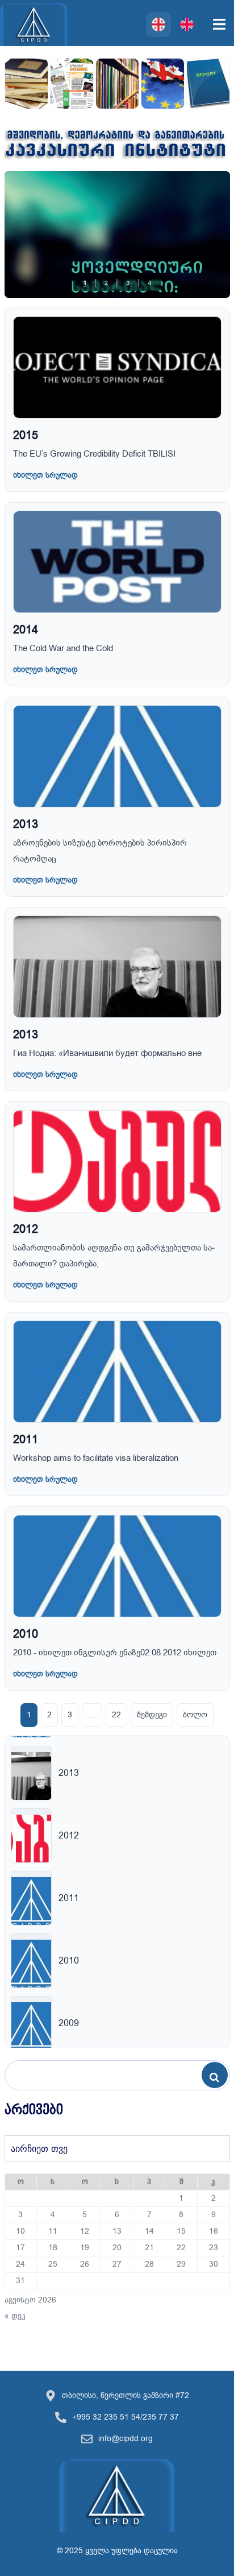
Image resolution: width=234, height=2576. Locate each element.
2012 (26, 1229)
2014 (26, 630)
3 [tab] (128, 283)
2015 (26, 435)
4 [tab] (149, 283)
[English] (187, 24)
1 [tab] (85, 283)
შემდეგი (152, 1715)
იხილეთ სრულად (45, 475)
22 (116, 1715)
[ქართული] (158, 24)
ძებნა (218, 2076)
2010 (26, 1634)
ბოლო (195, 1715)
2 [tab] (106, 283)
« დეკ (15, 2316)
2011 (26, 1440)
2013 (26, 824)
